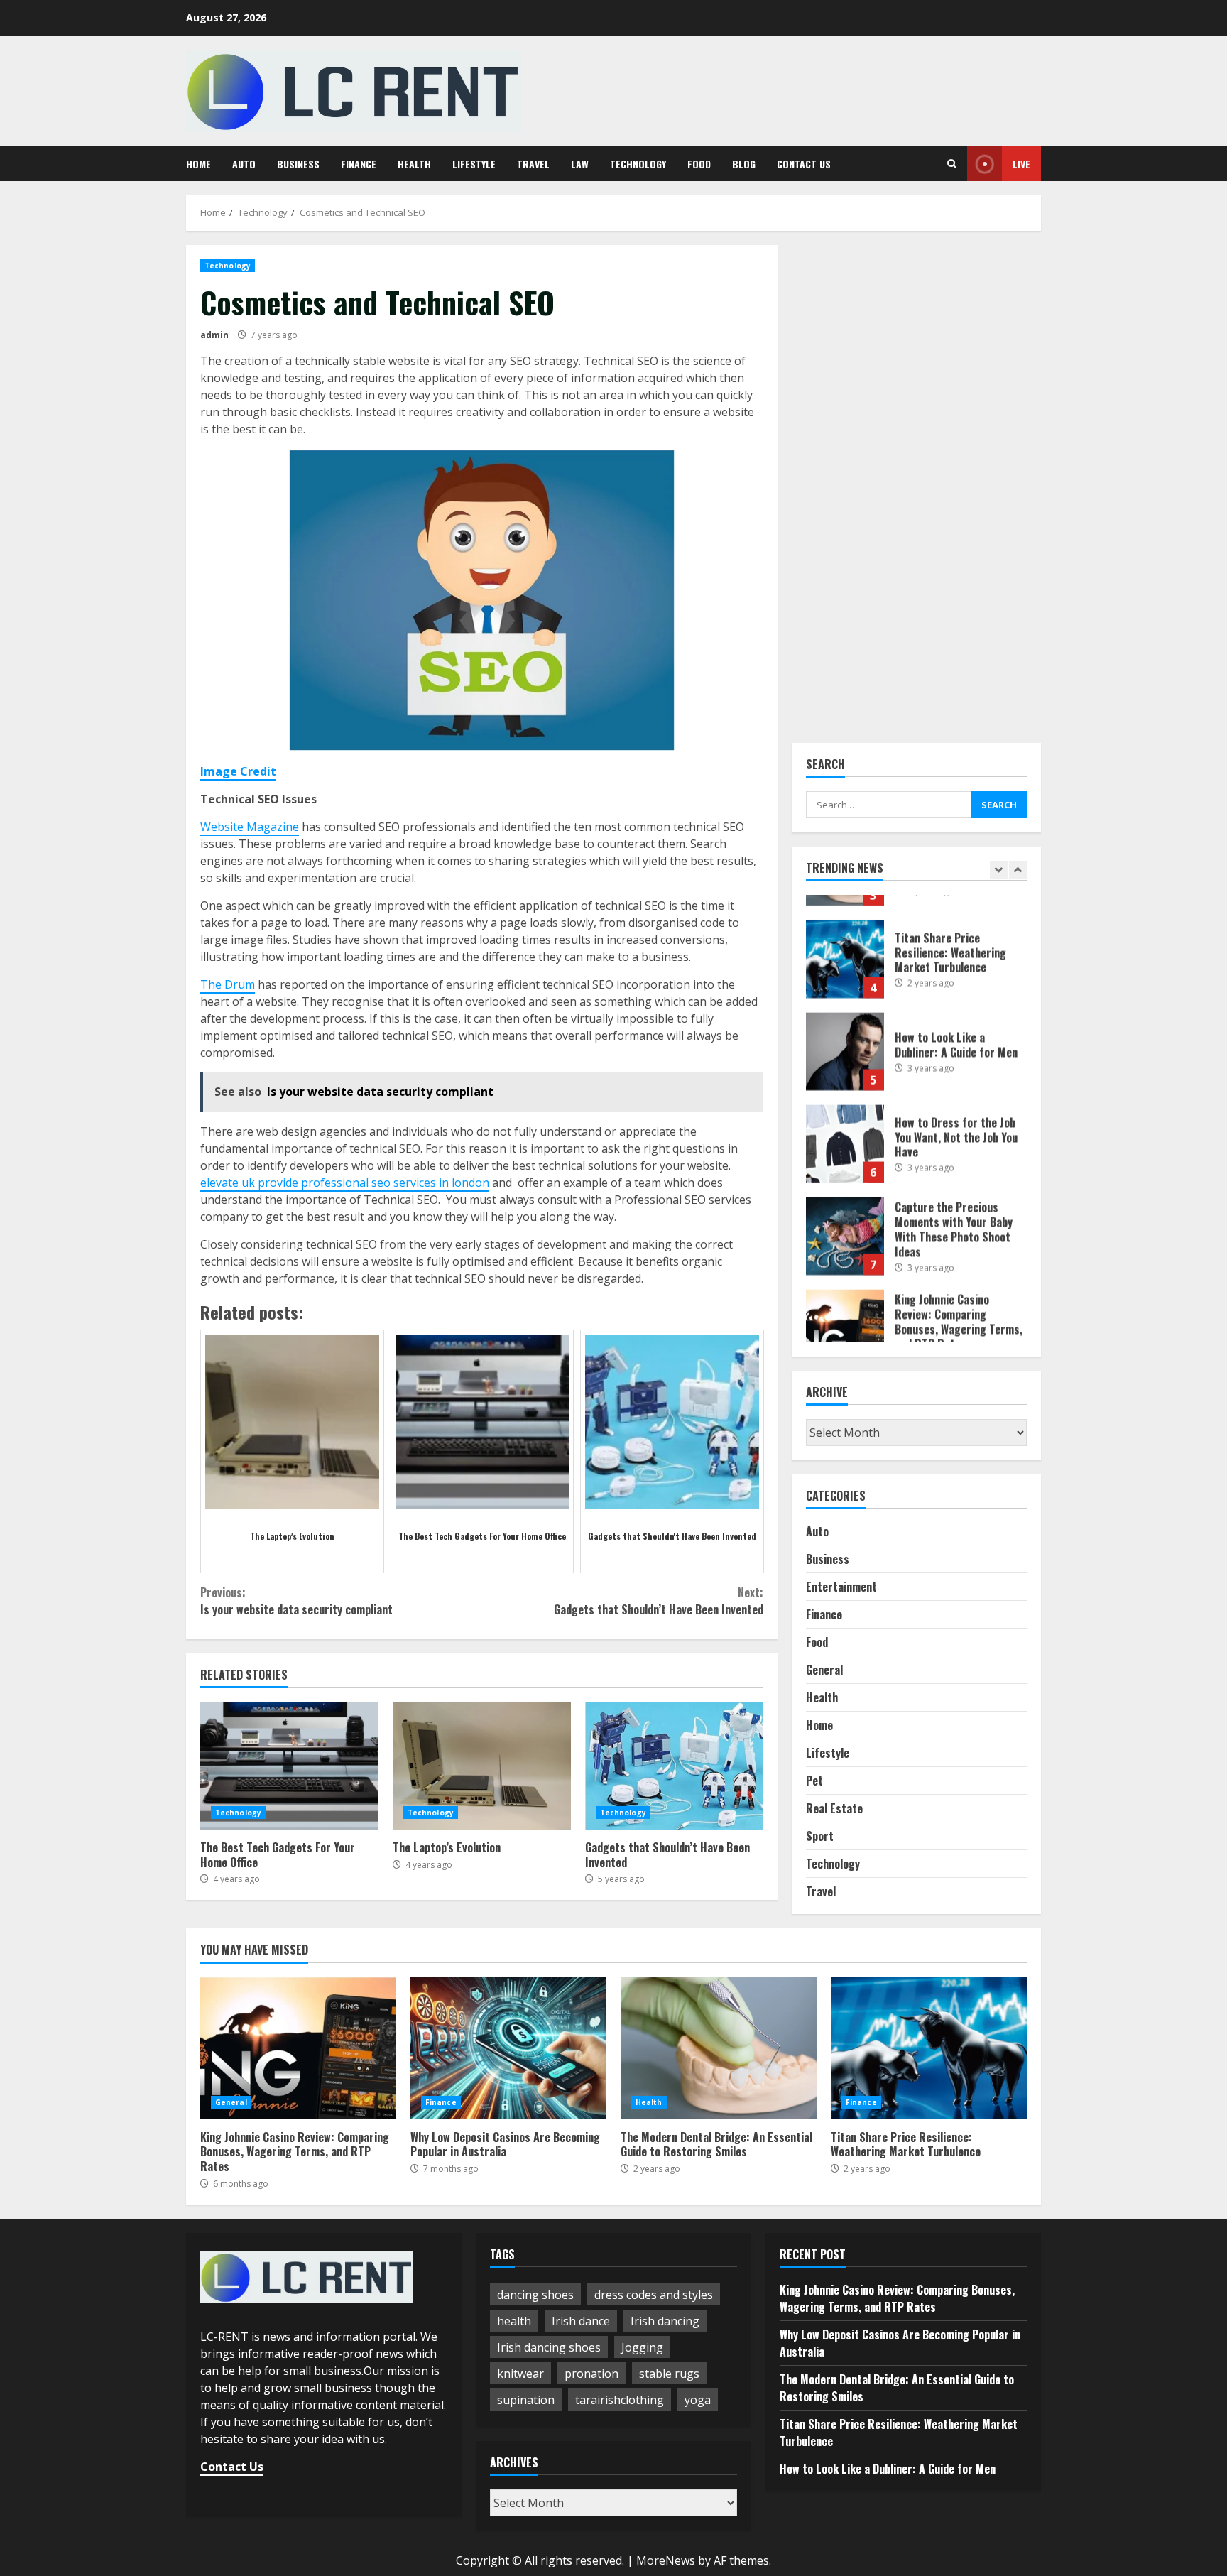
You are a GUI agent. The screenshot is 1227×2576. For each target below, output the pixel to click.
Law (580, 164)
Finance (359, 164)
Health (414, 164)
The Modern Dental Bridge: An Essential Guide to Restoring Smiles (719, 2048)
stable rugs (669, 2374)
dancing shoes (535, 2295)
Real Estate (834, 1808)
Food (699, 164)
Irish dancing (665, 2321)
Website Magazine (250, 827)
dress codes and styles (654, 2295)
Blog (744, 164)
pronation (591, 2374)
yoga (698, 2400)
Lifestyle (474, 164)
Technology (638, 164)
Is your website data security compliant (296, 1601)
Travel (533, 164)
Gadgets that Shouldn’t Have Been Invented (658, 1601)
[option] (917, 941)
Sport (820, 1836)
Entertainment (841, 1587)
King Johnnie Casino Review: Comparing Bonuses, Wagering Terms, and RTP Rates (845, 1303)
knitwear (520, 2374)
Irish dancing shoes (549, 2347)
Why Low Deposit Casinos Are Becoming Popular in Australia (508, 2048)
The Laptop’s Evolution (482, 1766)
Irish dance (581, 2321)
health (514, 2321)
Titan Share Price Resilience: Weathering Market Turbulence (845, 934)
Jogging (642, 2347)
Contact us (804, 164)
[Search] (952, 164)
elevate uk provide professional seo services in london (345, 1183)
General (824, 1670)
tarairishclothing (620, 2400)
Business (298, 164)
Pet (814, 1781)
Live (1021, 164)
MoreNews (666, 2560)
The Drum (228, 984)
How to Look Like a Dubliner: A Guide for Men (845, 1026)
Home (198, 164)
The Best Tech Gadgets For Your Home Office (289, 1766)
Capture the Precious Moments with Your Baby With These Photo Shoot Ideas (845, 1211)
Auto (244, 164)
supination (526, 2400)
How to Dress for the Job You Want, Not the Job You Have (845, 1119)
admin (214, 335)
